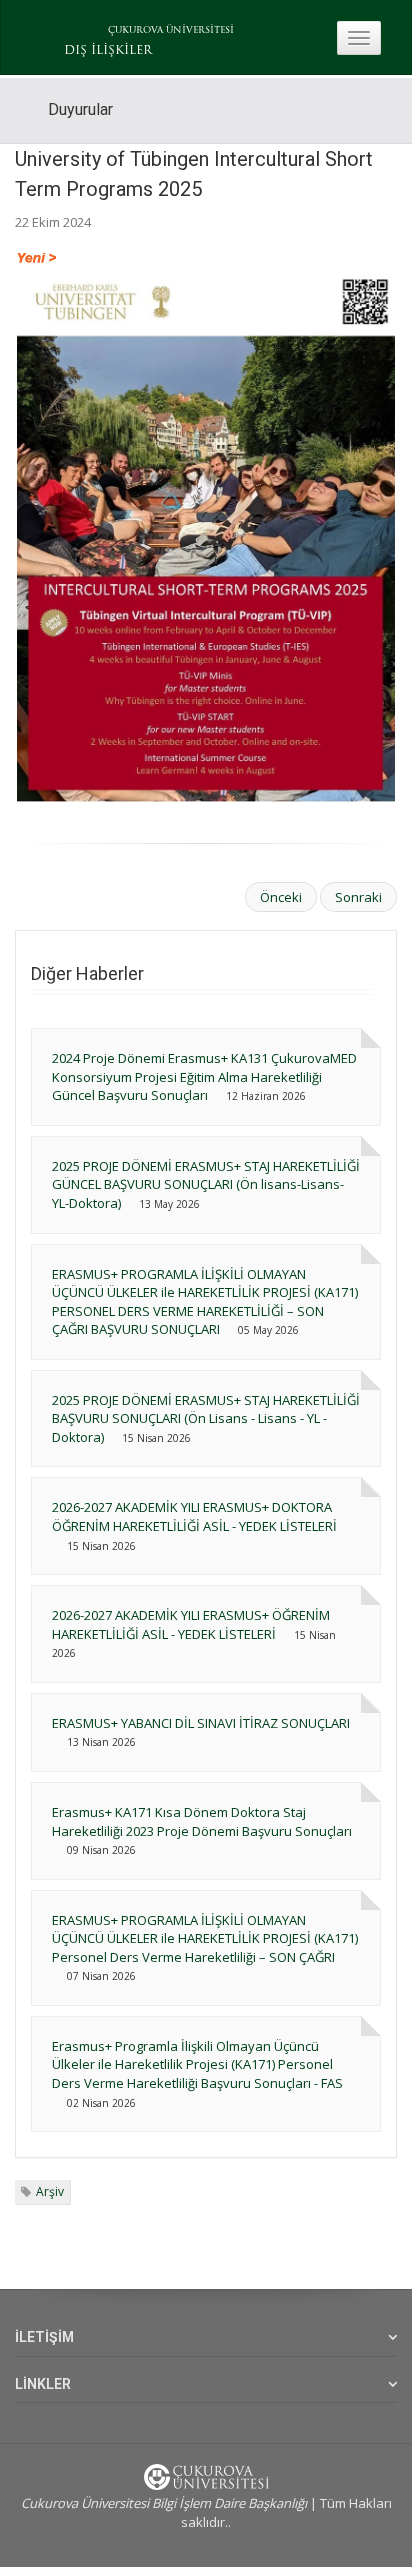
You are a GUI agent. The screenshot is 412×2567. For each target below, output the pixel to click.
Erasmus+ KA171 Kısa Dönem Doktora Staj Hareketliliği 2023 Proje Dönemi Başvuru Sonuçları (202, 1821)
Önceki (281, 897)
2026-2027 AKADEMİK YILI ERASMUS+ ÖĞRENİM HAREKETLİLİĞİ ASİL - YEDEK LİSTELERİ (191, 1624)
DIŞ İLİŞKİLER (108, 51)
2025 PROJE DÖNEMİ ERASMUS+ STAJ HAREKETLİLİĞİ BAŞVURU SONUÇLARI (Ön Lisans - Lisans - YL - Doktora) (206, 1418)
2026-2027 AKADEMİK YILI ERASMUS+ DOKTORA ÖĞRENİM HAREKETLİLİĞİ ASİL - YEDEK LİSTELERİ (194, 1516)
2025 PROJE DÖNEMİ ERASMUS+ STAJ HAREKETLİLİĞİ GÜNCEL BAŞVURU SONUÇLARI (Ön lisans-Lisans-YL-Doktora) (206, 1184)
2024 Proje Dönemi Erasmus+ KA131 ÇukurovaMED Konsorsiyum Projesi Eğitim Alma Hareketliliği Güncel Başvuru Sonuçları (204, 1076)
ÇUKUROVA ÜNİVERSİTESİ (171, 30)
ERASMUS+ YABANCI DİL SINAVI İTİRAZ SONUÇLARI (201, 1723)
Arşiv (50, 2191)
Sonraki (358, 897)
